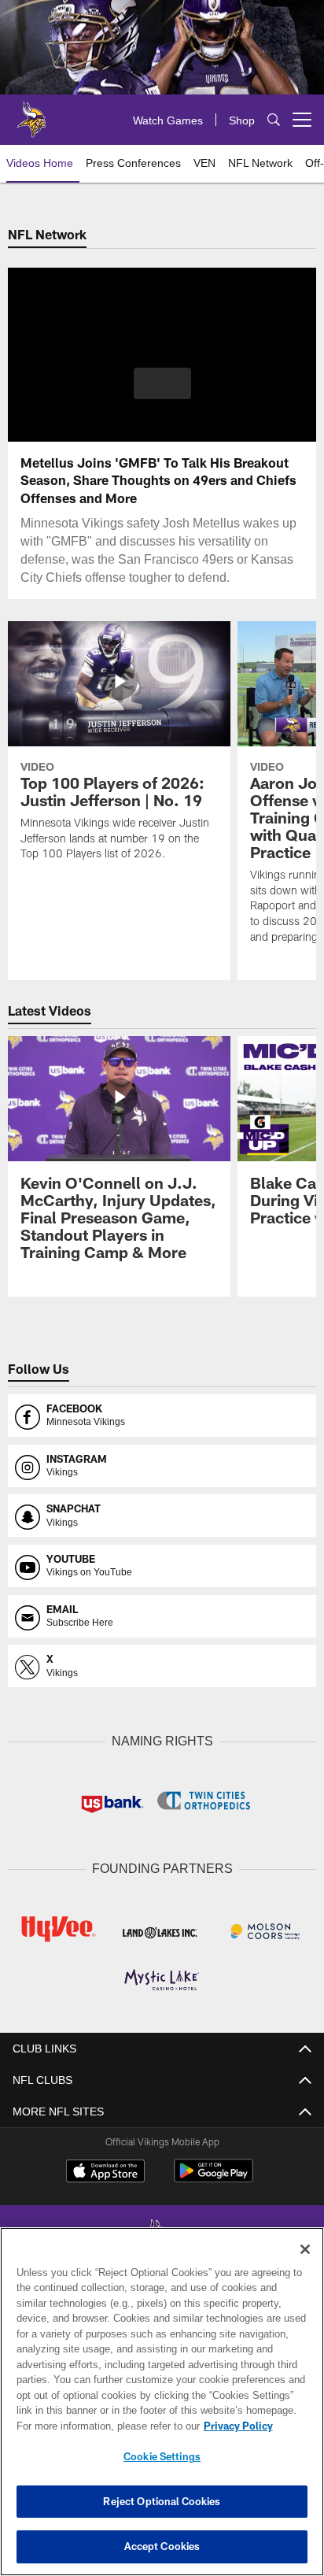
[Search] (274, 120)
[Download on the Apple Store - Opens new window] (105, 2171)
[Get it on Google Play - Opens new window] (214, 2176)
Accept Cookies (162, 2546)
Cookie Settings (162, 2456)
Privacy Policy (103, 2426)
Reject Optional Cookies (162, 2501)
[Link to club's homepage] (31, 113)
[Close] (305, 2249)
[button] (162, 393)
